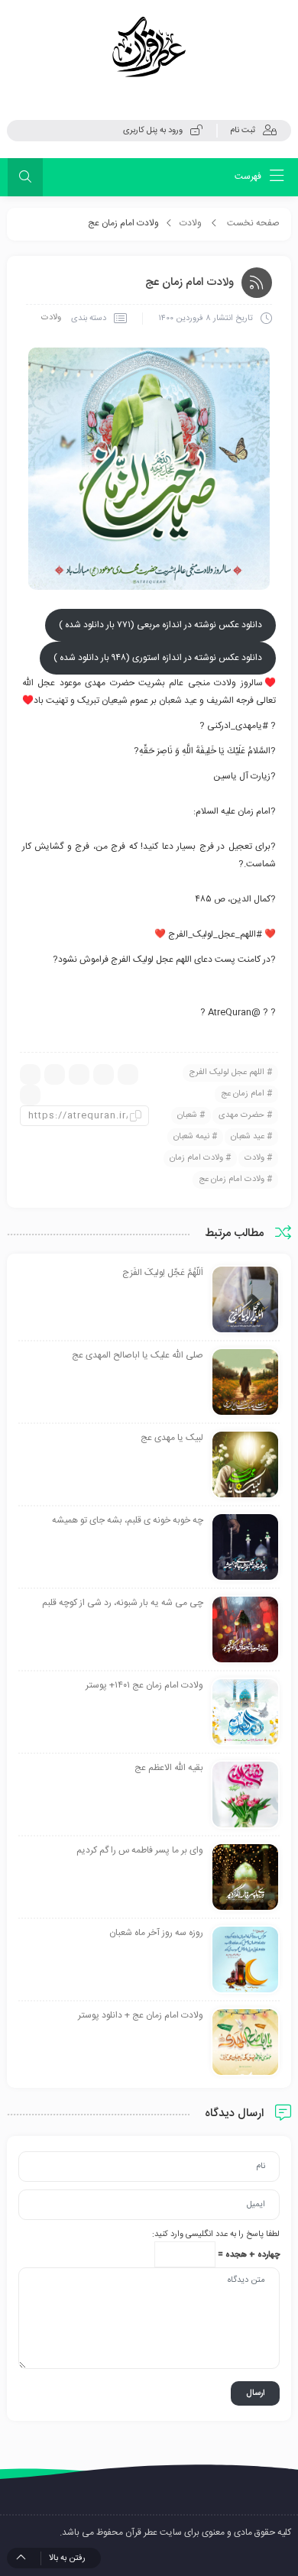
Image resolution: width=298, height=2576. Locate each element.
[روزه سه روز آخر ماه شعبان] (245, 1960)
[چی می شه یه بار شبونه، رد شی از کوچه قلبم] (245, 1630)
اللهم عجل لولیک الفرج (227, 1073)
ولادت (191, 223)
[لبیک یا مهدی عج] (245, 1465)
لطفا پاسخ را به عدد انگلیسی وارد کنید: (216, 2235)
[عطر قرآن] (149, 47)
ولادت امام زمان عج (232, 1180)
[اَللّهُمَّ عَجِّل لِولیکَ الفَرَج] (245, 1300)
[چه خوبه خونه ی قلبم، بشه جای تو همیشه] (245, 1548)
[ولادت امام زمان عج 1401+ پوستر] (245, 1713)
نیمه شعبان (191, 1137)
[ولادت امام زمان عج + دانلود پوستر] (245, 2043)
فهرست (249, 176)
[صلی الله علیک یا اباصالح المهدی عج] (245, 1383)
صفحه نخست (253, 223)
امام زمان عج (243, 1094)
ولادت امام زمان (196, 1158)
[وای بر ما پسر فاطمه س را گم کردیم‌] (245, 1878)
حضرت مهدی (241, 1115)
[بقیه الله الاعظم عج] (245, 1795)
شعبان (187, 1115)
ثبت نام (243, 131)
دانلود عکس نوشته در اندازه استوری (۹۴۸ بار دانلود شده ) (158, 658)
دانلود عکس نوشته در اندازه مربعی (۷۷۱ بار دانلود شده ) (160, 625)
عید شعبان (248, 1137)
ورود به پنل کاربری (153, 131)
